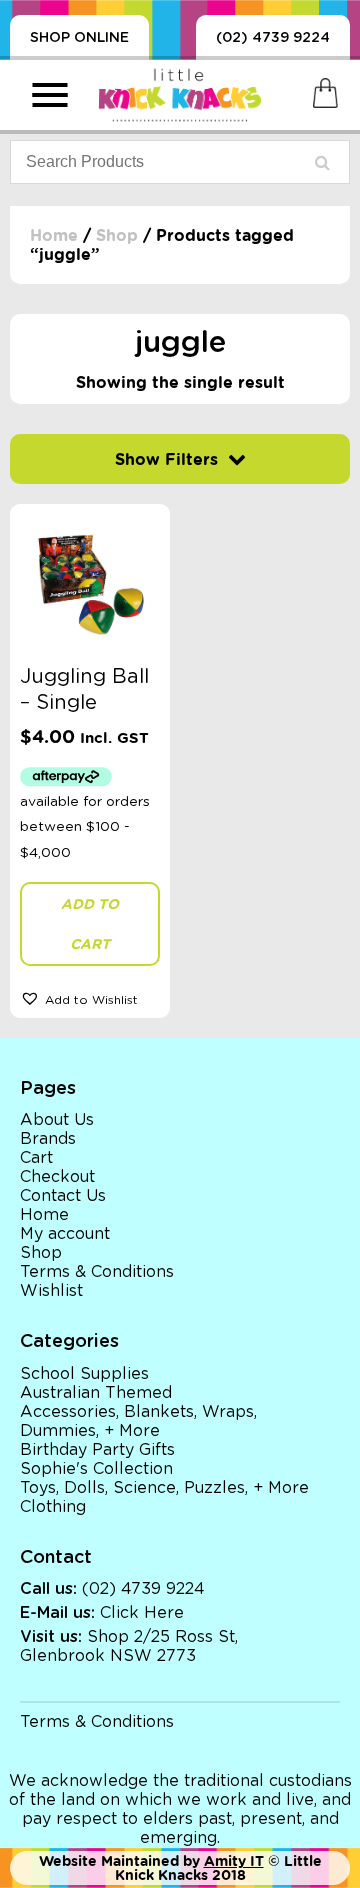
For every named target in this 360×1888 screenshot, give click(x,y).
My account (65, 1234)
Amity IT (234, 1861)
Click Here (142, 1613)
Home (54, 235)
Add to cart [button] (90, 924)
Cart (36, 1158)
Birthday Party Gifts (97, 1450)
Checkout (57, 1177)
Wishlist (51, 1291)
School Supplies (84, 1374)
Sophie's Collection (96, 1469)
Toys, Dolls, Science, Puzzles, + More (164, 1488)
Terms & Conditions (97, 1272)
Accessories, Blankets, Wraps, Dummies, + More (138, 1421)
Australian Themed (96, 1393)
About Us (57, 1120)
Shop (117, 235)
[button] (90, 998)
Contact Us (63, 1196)
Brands (48, 1139)
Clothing (53, 1507)
